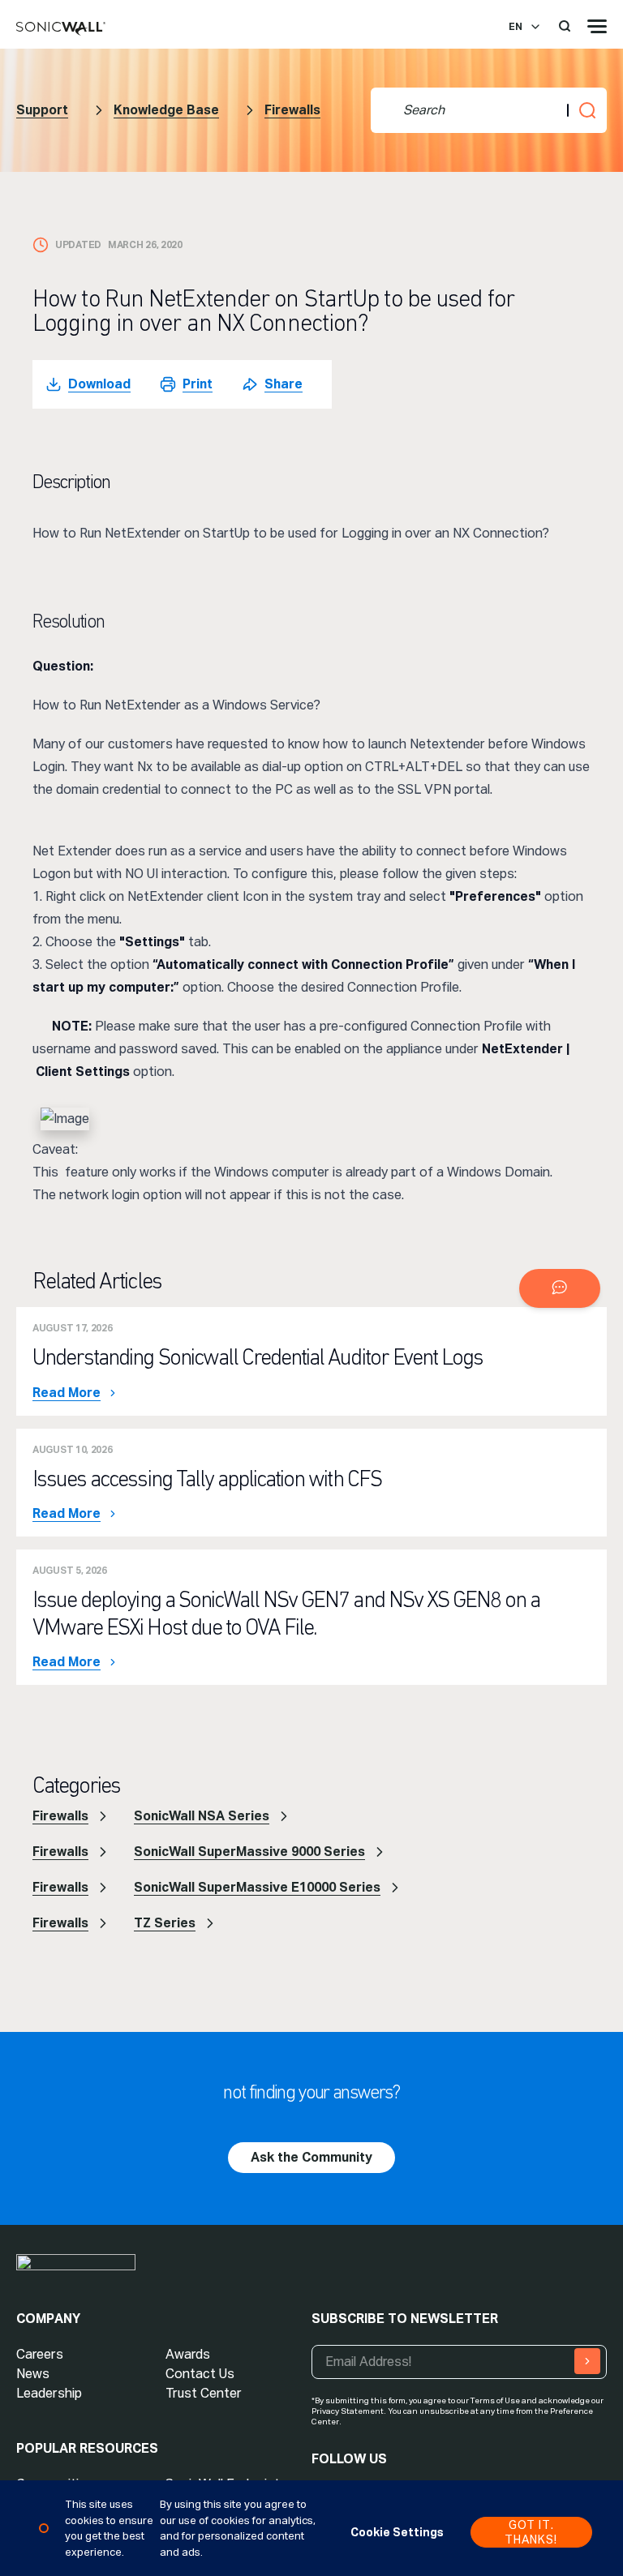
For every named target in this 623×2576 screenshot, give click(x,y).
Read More (67, 1393)
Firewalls (292, 110)
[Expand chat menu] (560, 1288)
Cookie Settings (397, 2532)
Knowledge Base (166, 110)
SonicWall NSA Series (202, 1816)
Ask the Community (311, 2157)
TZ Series (165, 1923)
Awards (188, 2354)
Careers (40, 2354)
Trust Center (204, 2393)
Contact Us (200, 2374)
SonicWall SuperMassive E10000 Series (257, 1887)
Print (198, 384)
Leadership (49, 2393)
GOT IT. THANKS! (531, 2532)
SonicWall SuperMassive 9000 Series (249, 1852)
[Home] (61, 29)
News (33, 2374)
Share (284, 384)
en (516, 27)
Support (42, 110)
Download (99, 384)
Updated (78, 245)
